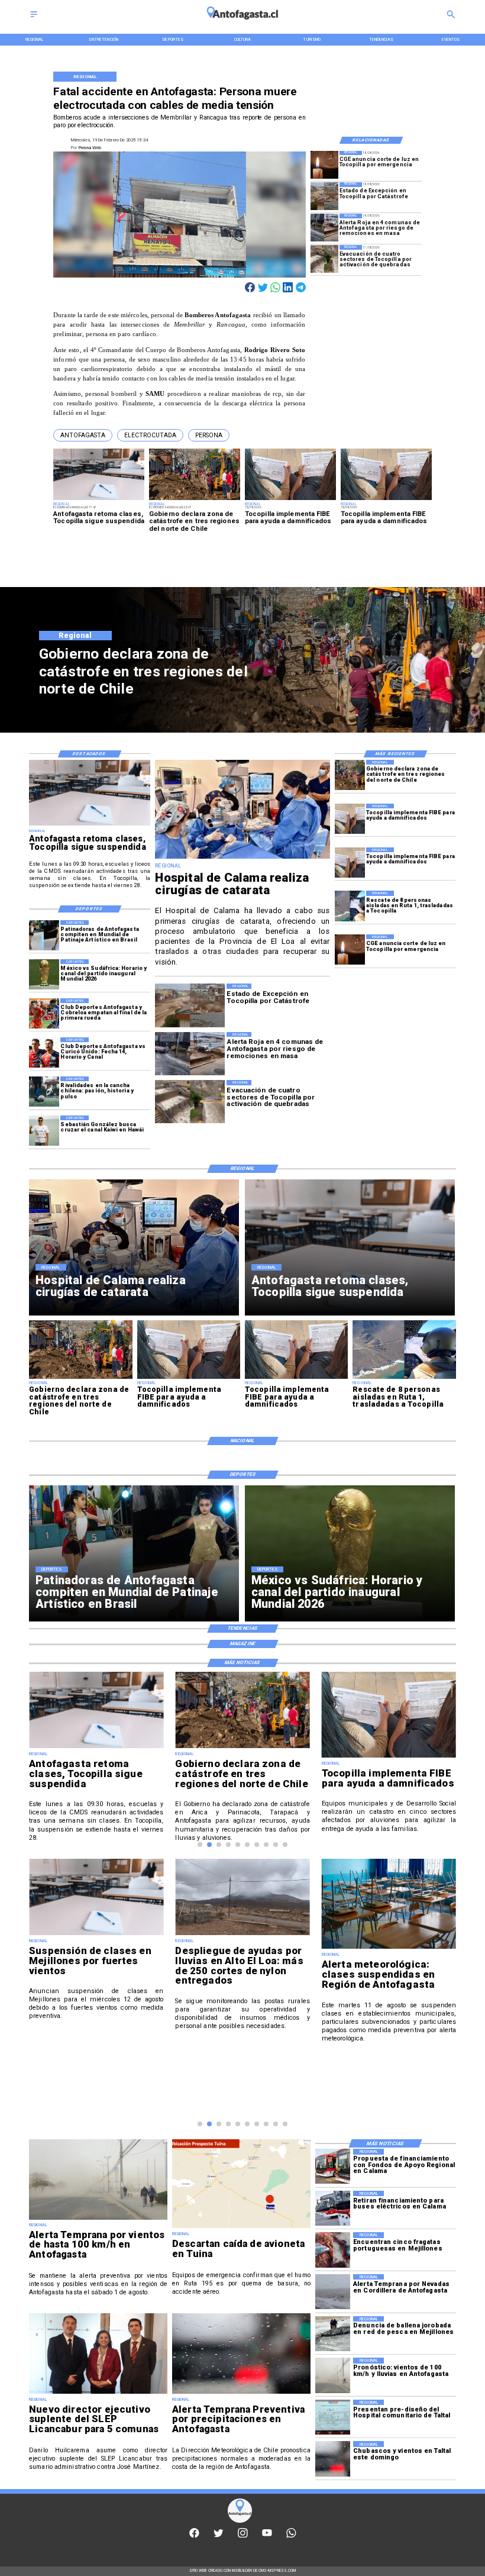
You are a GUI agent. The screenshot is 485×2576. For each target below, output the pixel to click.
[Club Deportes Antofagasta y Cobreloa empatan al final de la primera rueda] (44, 1013)
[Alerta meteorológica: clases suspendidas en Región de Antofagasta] (389, 1948)
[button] (83, 435)
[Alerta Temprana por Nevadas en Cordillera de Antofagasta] (333, 2292)
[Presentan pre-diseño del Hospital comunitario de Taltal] (333, 2417)
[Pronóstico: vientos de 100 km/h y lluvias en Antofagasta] (333, 2375)
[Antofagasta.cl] (34, 18)
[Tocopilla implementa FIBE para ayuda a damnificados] (350, 819)
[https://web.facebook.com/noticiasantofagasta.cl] (194, 2536)
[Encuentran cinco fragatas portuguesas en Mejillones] (333, 2250)
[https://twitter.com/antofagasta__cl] (219, 2536)
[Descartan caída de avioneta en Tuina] (241, 2228)
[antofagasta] (243, 23)
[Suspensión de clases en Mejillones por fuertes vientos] (96, 1935)
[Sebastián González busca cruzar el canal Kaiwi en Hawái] (44, 1131)
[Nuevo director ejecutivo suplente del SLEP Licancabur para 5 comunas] (98, 2393)
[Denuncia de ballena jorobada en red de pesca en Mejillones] (333, 2334)
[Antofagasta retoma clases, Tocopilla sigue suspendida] (90, 825)
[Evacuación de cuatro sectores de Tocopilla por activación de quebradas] (324, 259)
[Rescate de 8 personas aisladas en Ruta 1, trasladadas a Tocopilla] (350, 906)
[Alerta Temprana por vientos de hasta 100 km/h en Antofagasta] (98, 2219)
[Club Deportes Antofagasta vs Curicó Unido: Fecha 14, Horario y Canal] (44, 1052)
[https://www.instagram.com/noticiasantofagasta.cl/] (243, 2536)
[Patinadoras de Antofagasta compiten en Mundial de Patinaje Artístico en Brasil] (44, 935)
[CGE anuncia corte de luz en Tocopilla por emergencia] (324, 165)
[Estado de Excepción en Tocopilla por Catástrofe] (324, 196)
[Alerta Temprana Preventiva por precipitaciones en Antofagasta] (241, 2393)
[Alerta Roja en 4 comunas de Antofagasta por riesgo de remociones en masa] (324, 228)
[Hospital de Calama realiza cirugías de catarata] (242, 858)
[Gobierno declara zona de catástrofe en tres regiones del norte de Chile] (350, 775)
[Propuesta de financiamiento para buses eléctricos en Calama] (333, 2166)
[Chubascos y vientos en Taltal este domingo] (333, 2459)
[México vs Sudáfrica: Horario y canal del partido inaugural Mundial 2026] (44, 974)
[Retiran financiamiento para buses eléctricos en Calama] (333, 2208)
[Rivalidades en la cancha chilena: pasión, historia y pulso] (44, 1092)
